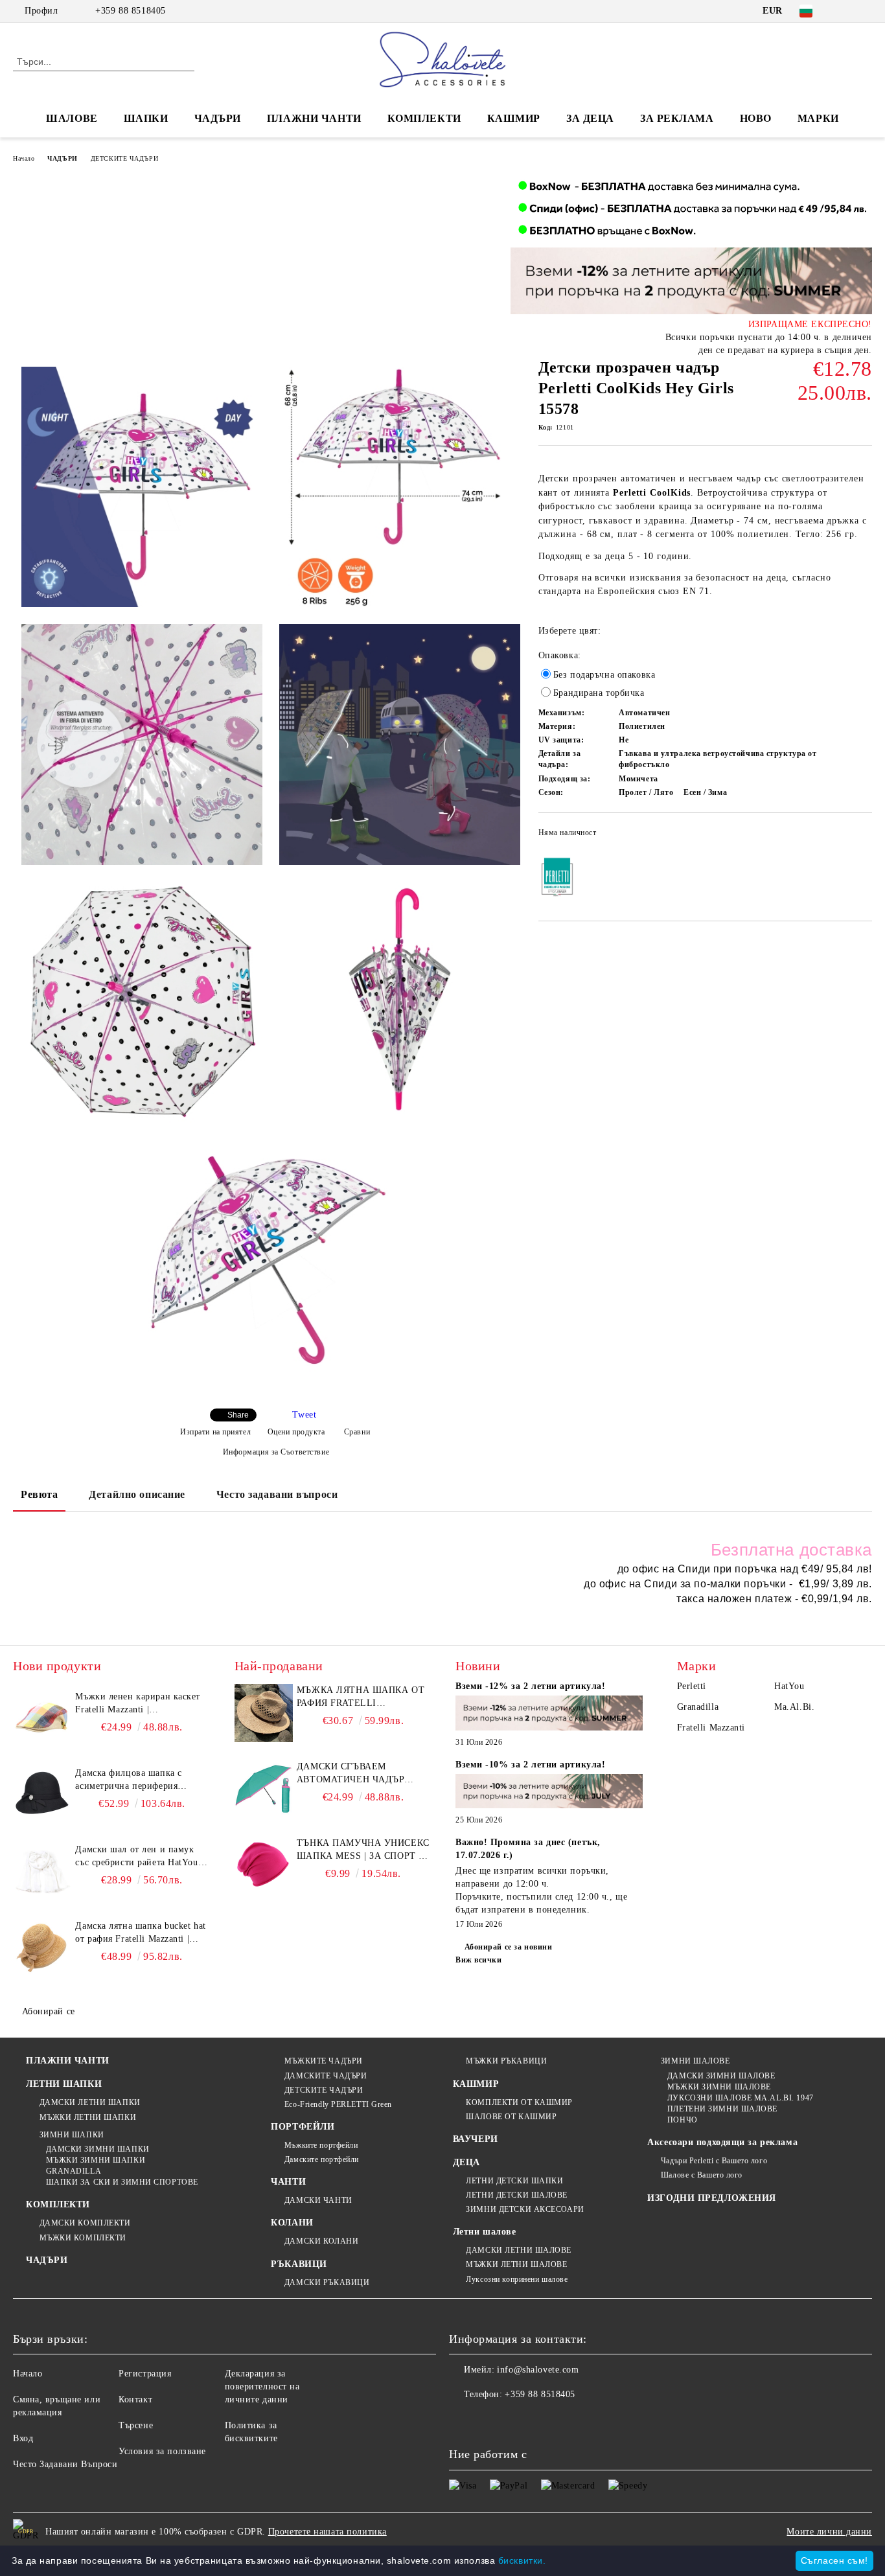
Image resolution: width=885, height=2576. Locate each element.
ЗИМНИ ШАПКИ (72, 2135)
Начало (24, 158)
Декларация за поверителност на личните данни (262, 2386)
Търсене (136, 2425)
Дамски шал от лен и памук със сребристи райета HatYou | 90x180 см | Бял (139, 1857)
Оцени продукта (296, 1432)
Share (238, 1415)
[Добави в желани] (863, 836)
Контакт (135, 2399)
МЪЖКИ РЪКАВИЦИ (506, 2061)
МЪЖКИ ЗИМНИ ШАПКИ (96, 2160)
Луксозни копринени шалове (517, 2279)
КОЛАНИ (292, 2223)
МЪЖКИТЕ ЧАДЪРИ (323, 2061)
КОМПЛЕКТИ (424, 118)
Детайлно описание (137, 1494)
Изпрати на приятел (215, 1432)
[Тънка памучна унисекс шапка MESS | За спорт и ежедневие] (264, 1866)
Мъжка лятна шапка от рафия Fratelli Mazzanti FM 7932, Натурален (361, 1697)
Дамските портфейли (322, 2159)
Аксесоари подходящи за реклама (722, 2142)
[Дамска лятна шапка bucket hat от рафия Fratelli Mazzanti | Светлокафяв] (42, 1949)
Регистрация (145, 2374)
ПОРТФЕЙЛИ (303, 2127)
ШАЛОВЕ (72, 118)
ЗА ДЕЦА (590, 118)
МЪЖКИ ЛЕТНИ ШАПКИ (88, 2117)
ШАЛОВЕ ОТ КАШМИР (511, 2117)
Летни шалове (485, 2232)
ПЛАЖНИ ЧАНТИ (314, 118)
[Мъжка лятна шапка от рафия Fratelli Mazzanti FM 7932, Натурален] (264, 1713)
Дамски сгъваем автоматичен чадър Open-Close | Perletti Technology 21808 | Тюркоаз (354, 1774)
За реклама (677, 118)
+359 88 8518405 (130, 11)
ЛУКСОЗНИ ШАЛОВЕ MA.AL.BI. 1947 (740, 2098)
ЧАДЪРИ (218, 118)
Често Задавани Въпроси (65, 2464)
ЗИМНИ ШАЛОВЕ (695, 2061)
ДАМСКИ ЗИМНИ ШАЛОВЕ (721, 2076)
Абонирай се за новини (508, 1947)
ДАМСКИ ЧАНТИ (318, 2200)
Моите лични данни (829, 2532)
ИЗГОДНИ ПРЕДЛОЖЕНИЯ (712, 2198)
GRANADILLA (74, 2171)
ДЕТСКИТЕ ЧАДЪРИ (124, 158)
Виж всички (479, 1960)
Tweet (304, 1415)
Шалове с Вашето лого (702, 2175)
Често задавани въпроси (277, 1494)
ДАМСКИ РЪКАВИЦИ (327, 2283)
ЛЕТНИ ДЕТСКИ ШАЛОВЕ (517, 2195)
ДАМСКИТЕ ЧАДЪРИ (326, 2076)
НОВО (756, 118)
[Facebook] (845, 11)
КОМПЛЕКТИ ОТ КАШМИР (519, 2102)
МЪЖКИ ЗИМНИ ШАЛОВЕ (719, 2087)
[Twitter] (865, 11)
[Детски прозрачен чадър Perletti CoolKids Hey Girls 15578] (142, 487)
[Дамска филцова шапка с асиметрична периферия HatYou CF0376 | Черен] (42, 1796)
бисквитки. (522, 2560)
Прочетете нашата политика (328, 2532)
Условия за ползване (162, 2451)
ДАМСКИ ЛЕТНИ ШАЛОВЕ (519, 2250)
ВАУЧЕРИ (476, 2139)
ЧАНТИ (288, 2182)
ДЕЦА (466, 2162)
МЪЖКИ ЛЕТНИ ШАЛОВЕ (516, 2264)
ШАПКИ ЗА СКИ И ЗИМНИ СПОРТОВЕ (122, 2182)
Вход (23, 2438)
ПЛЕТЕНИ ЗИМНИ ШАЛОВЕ (722, 2109)
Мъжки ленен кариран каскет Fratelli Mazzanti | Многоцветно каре (138, 1704)
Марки (818, 118)
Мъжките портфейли (321, 2145)
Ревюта (39, 1494)
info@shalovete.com (538, 2370)
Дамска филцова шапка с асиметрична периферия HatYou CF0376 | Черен (128, 1780)
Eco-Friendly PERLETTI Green (338, 2104)
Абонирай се (49, 2011)
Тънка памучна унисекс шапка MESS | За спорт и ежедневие (363, 1850)
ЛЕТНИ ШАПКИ (64, 2084)
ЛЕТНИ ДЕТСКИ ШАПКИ (514, 2181)
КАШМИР (514, 118)
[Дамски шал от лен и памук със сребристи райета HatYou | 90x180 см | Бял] (42, 1872)
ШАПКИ (146, 118)
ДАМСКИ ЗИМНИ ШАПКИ (98, 2149)
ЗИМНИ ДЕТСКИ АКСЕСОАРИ (525, 2209)
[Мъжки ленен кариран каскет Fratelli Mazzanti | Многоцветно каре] (42, 1719)
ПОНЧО (682, 2120)
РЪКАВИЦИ (299, 2264)
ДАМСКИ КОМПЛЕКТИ (85, 2223)
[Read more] (549, 1715)
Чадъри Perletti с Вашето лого (714, 2161)
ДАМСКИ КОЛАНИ (321, 2241)
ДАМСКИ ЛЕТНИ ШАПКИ (90, 2102)
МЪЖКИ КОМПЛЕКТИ (83, 2238)
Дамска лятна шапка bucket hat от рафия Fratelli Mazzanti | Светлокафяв (140, 1933)
